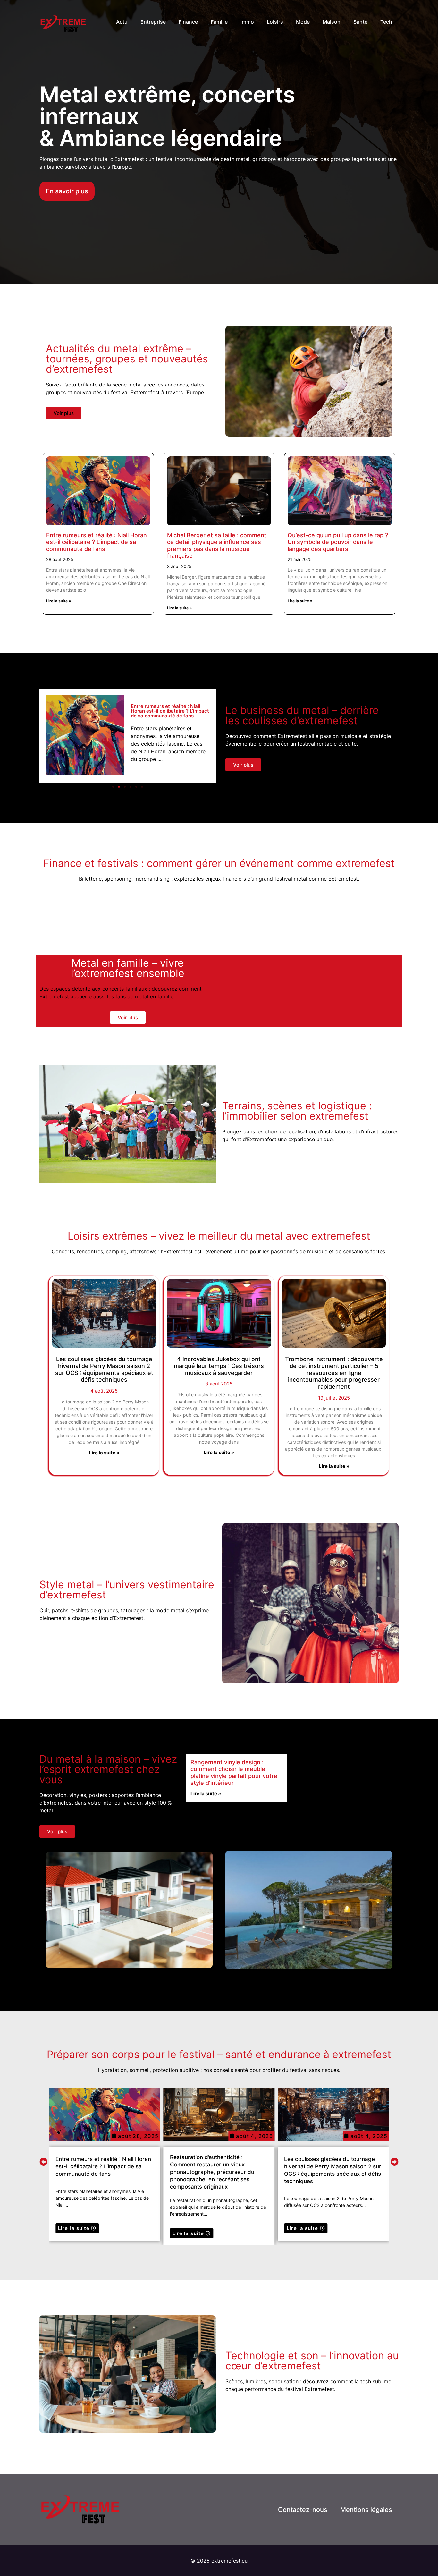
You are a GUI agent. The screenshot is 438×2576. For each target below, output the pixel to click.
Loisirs (275, 22)
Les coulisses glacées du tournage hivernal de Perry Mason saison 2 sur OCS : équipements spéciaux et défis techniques (104, 1369)
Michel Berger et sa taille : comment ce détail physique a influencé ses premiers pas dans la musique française (217, 546)
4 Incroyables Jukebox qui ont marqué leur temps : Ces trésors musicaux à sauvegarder (219, 1366)
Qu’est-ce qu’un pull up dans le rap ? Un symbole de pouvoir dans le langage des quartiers (338, 542)
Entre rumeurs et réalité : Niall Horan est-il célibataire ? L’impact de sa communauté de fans (97, 542)
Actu (122, 22)
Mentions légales (366, 2510)
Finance (188, 22)
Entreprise (153, 22)
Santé (360, 22)
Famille (219, 22)
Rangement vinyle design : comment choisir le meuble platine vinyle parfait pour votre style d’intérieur (234, 1773)
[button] (113, 787)
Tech (386, 22)
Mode (303, 22)
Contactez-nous (303, 2510)
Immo (247, 22)
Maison (332, 22)
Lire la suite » (59, 601)
